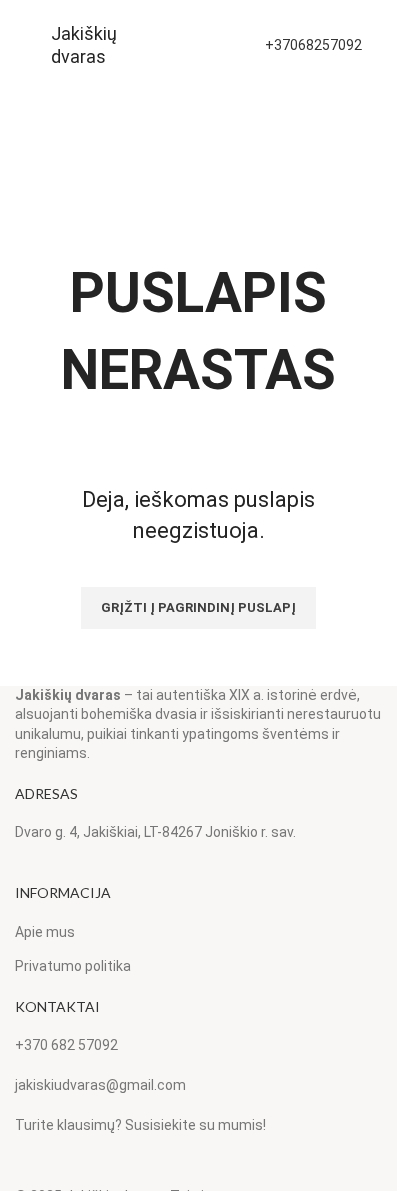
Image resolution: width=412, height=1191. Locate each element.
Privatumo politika (73, 966)
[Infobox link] (85, 45)
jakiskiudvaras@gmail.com (100, 1085)
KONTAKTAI (57, 1006)
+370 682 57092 (66, 1045)
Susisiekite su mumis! (195, 1125)
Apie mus (45, 932)
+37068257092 (313, 45)
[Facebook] (20, 1171)
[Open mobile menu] (23, 45)
